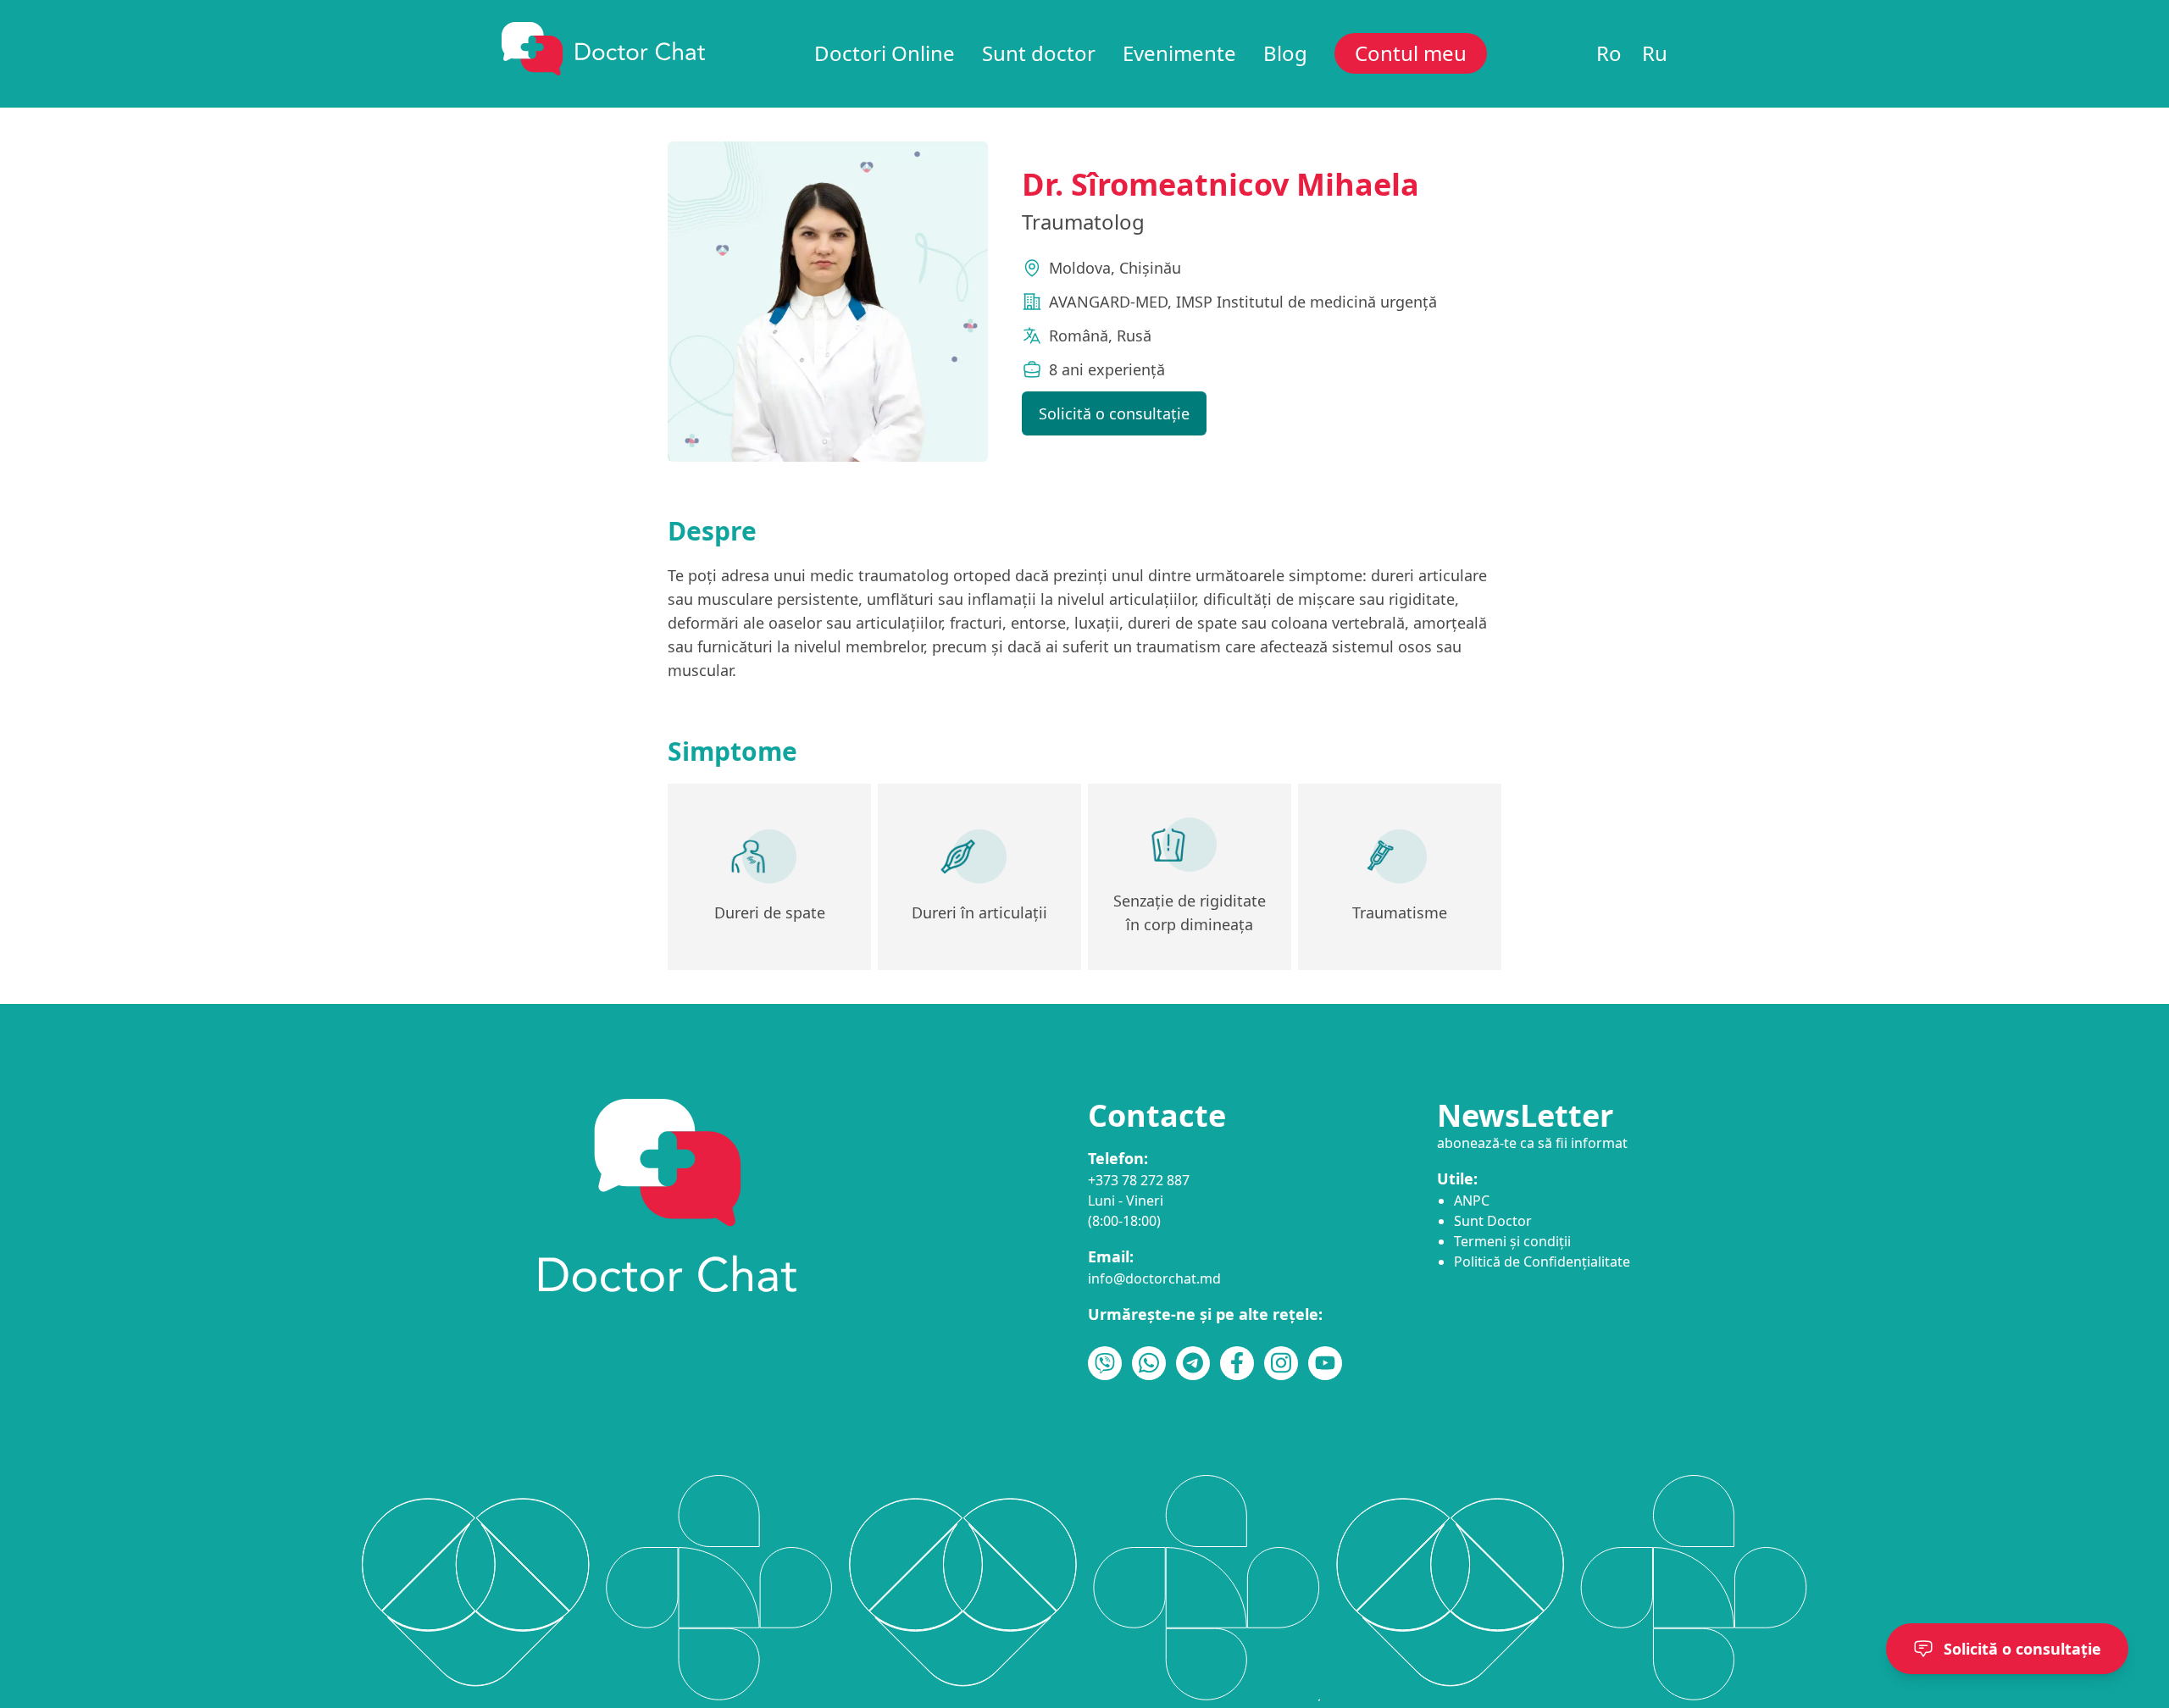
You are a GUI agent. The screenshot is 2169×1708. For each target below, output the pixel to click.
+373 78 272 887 (1139, 1180)
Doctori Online (885, 53)
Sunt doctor (1039, 53)
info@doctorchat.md (1154, 1278)
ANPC (1472, 1201)
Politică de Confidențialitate (1542, 1262)
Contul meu (1411, 53)
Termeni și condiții (1512, 1241)
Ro (1609, 53)
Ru (1655, 53)
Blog (1285, 53)
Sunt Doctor (1493, 1221)
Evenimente (1179, 53)
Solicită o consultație (1114, 413)
